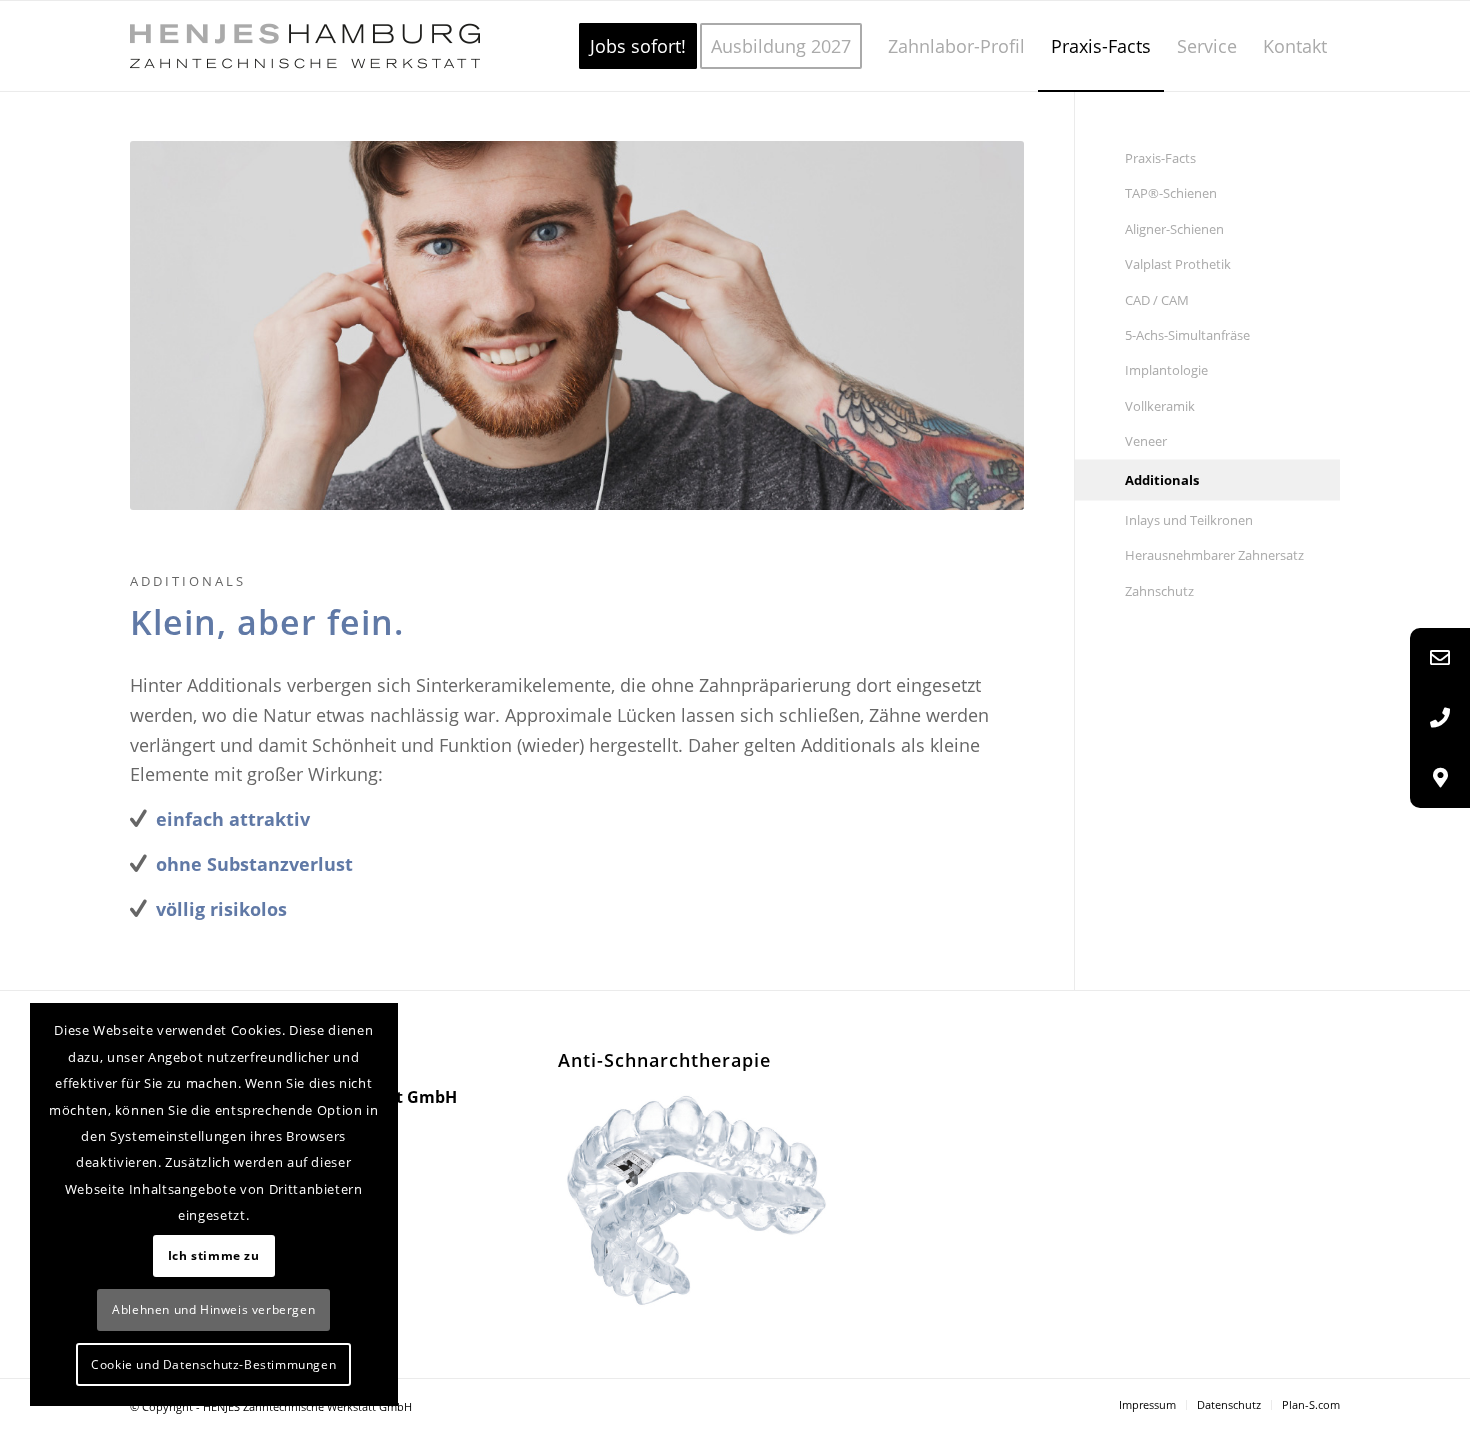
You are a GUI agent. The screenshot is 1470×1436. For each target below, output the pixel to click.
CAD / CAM (1157, 300)
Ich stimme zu (214, 1255)
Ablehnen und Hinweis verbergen (213, 1309)
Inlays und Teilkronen (1189, 520)
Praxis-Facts (1160, 158)
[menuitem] (638, 46)
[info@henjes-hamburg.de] (1440, 658)
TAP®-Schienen (1171, 193)
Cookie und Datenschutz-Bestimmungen (213, 1364)
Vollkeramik (1160, 406)
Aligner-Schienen (1174, 229)
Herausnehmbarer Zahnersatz (1214, 555)
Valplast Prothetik (1178, 264)
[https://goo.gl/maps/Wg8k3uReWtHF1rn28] (1440, 778)
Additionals (1162, 480)
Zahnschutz (1159, 591)
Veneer (1146, 441)
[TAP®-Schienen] (700, 1199)
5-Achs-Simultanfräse (1187, 335)
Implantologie (1166, 370)
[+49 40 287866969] (1440, 718)
